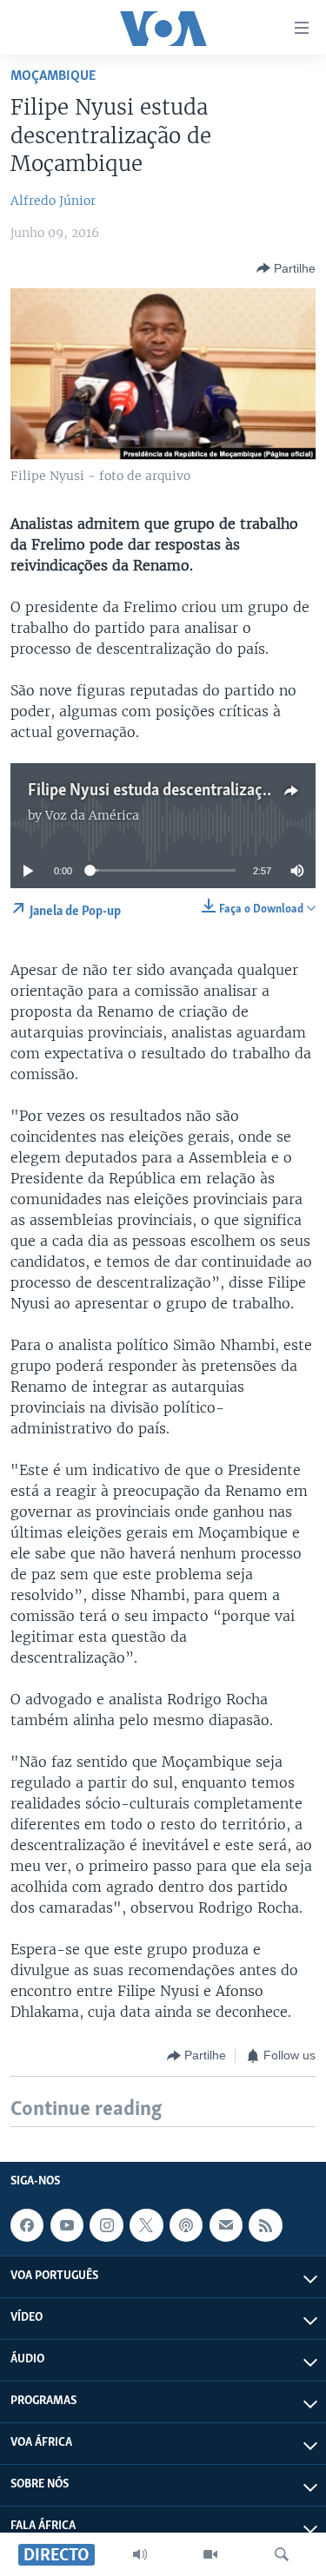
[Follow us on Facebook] (27, 2225)
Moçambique (53, 76)
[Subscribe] (226, 2225)
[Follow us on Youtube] (67, 2225)
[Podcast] (186, 2225)
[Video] (210, 2554)
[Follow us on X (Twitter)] (146, 2225)
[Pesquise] (282, 2554)
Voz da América (92, 815)
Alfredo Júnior (53, 201)
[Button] (286, 268)
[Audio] (140, 2554)
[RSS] (265, 2225)
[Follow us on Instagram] (106, 2225)
